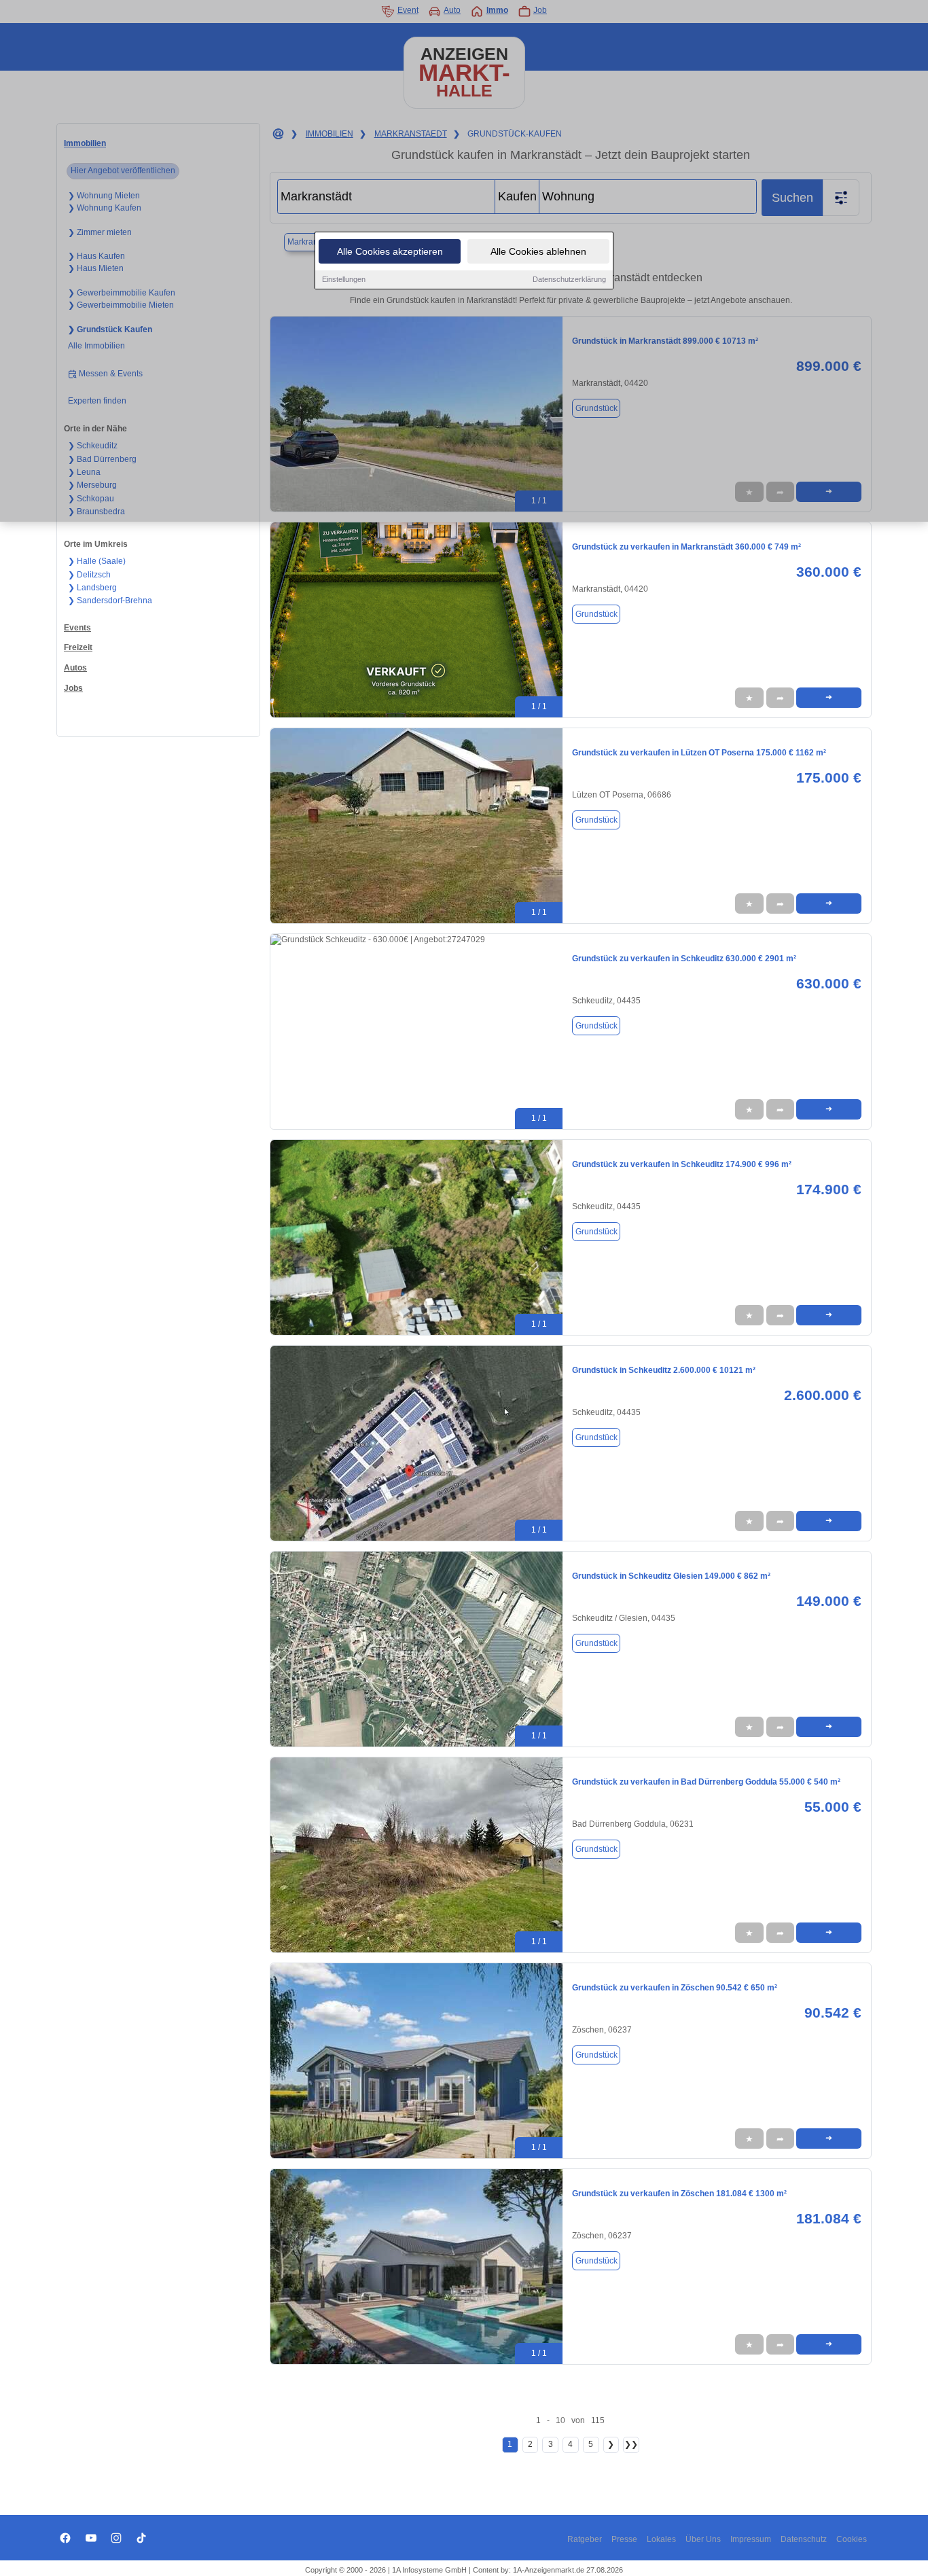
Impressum (751, 2539)
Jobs (73, 688)
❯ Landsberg (92, 588)
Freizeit (78, 647)
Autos (75, 668)
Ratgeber (585, 2539)
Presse (624, 2539)
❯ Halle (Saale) (97, 561)
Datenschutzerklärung (569, 279)
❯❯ (631, 2444)
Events (77, 628)
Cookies (852, 2539)
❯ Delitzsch (89, 575)
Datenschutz (804, 2539)
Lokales (661, 2539)
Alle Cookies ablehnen (538, 251)
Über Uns (703, 2539)
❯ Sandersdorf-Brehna (110, 601)
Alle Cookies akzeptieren (390, 251)
